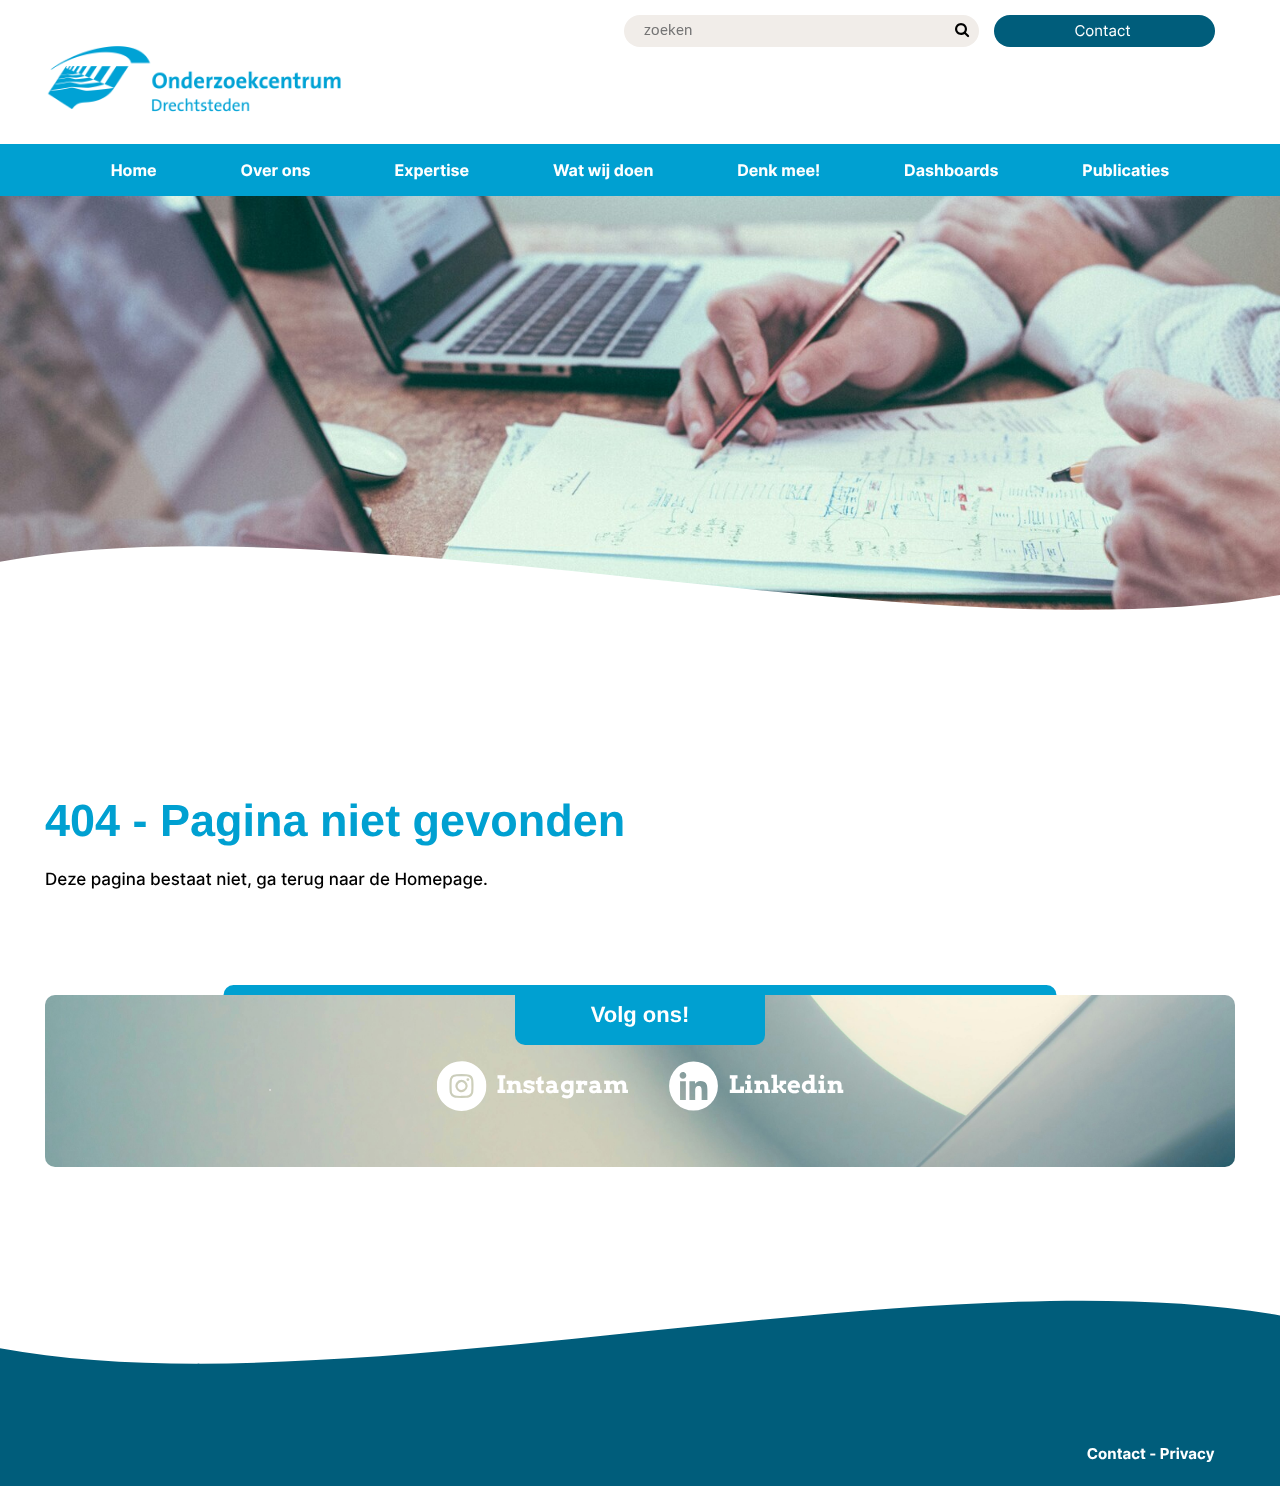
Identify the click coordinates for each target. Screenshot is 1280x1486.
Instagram (562, 1084)
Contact (1104, 30)
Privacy (1187, 1453)
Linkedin (786, 1084)
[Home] (195, 115)
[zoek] (961, 31)
